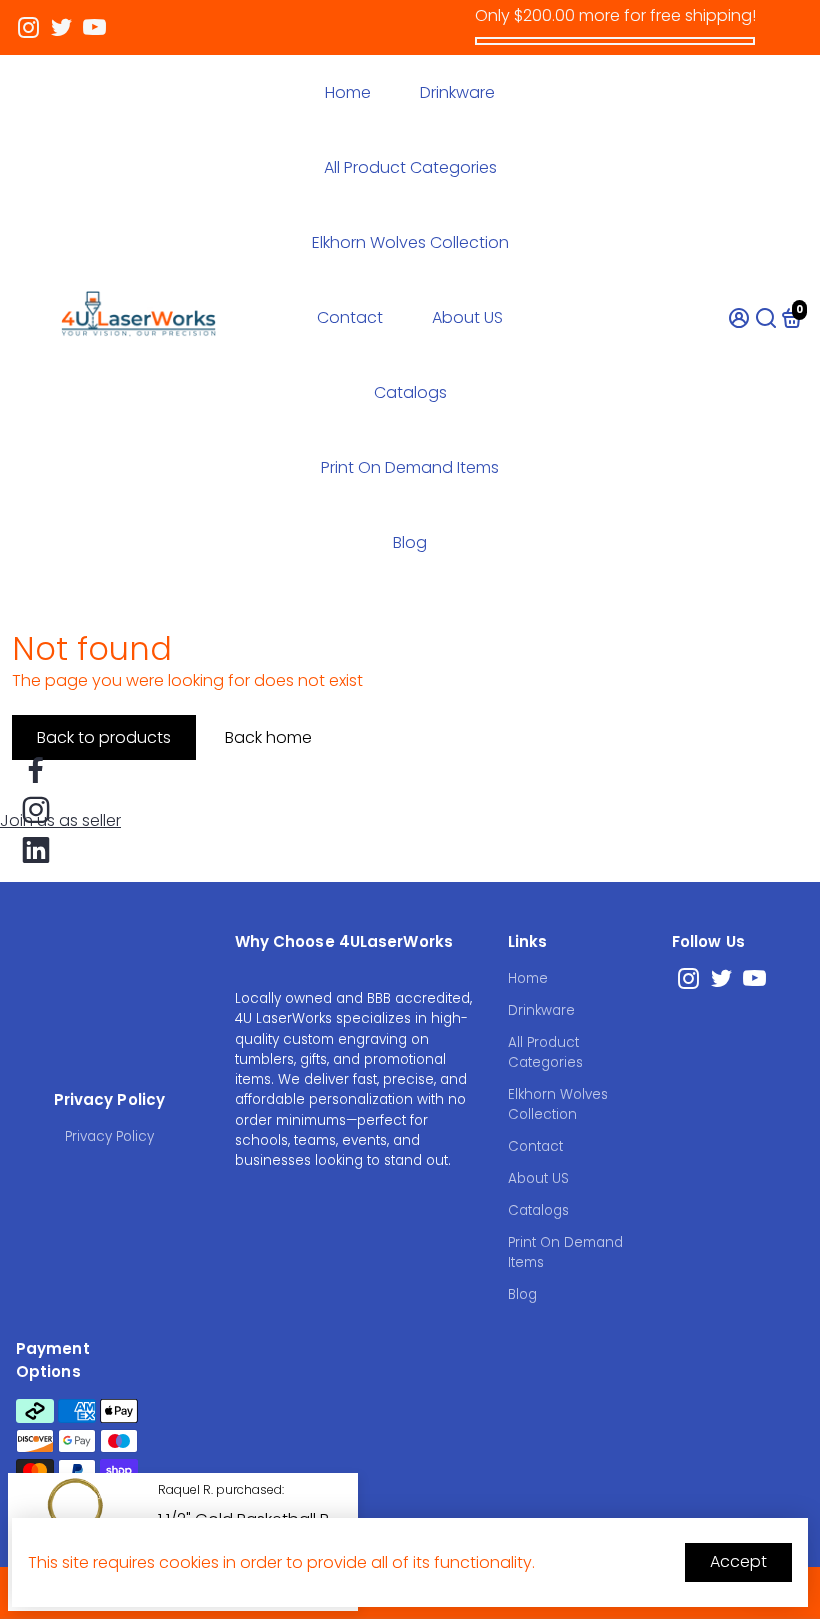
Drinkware (457, 92)
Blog (410, 542)
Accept (738, 1561)
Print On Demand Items (410, 467)
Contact (350, 317)
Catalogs (410, 392)
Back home (268, 737)
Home (348, 92)
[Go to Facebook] (36, 770)
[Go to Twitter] (61, 28)
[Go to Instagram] (28, 28)
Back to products (104, 737)
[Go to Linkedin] (36, 850)
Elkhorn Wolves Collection (410, 242)
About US (467, 317)
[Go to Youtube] (94, 28)
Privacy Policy (109, 1136)
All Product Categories (410, 167)
